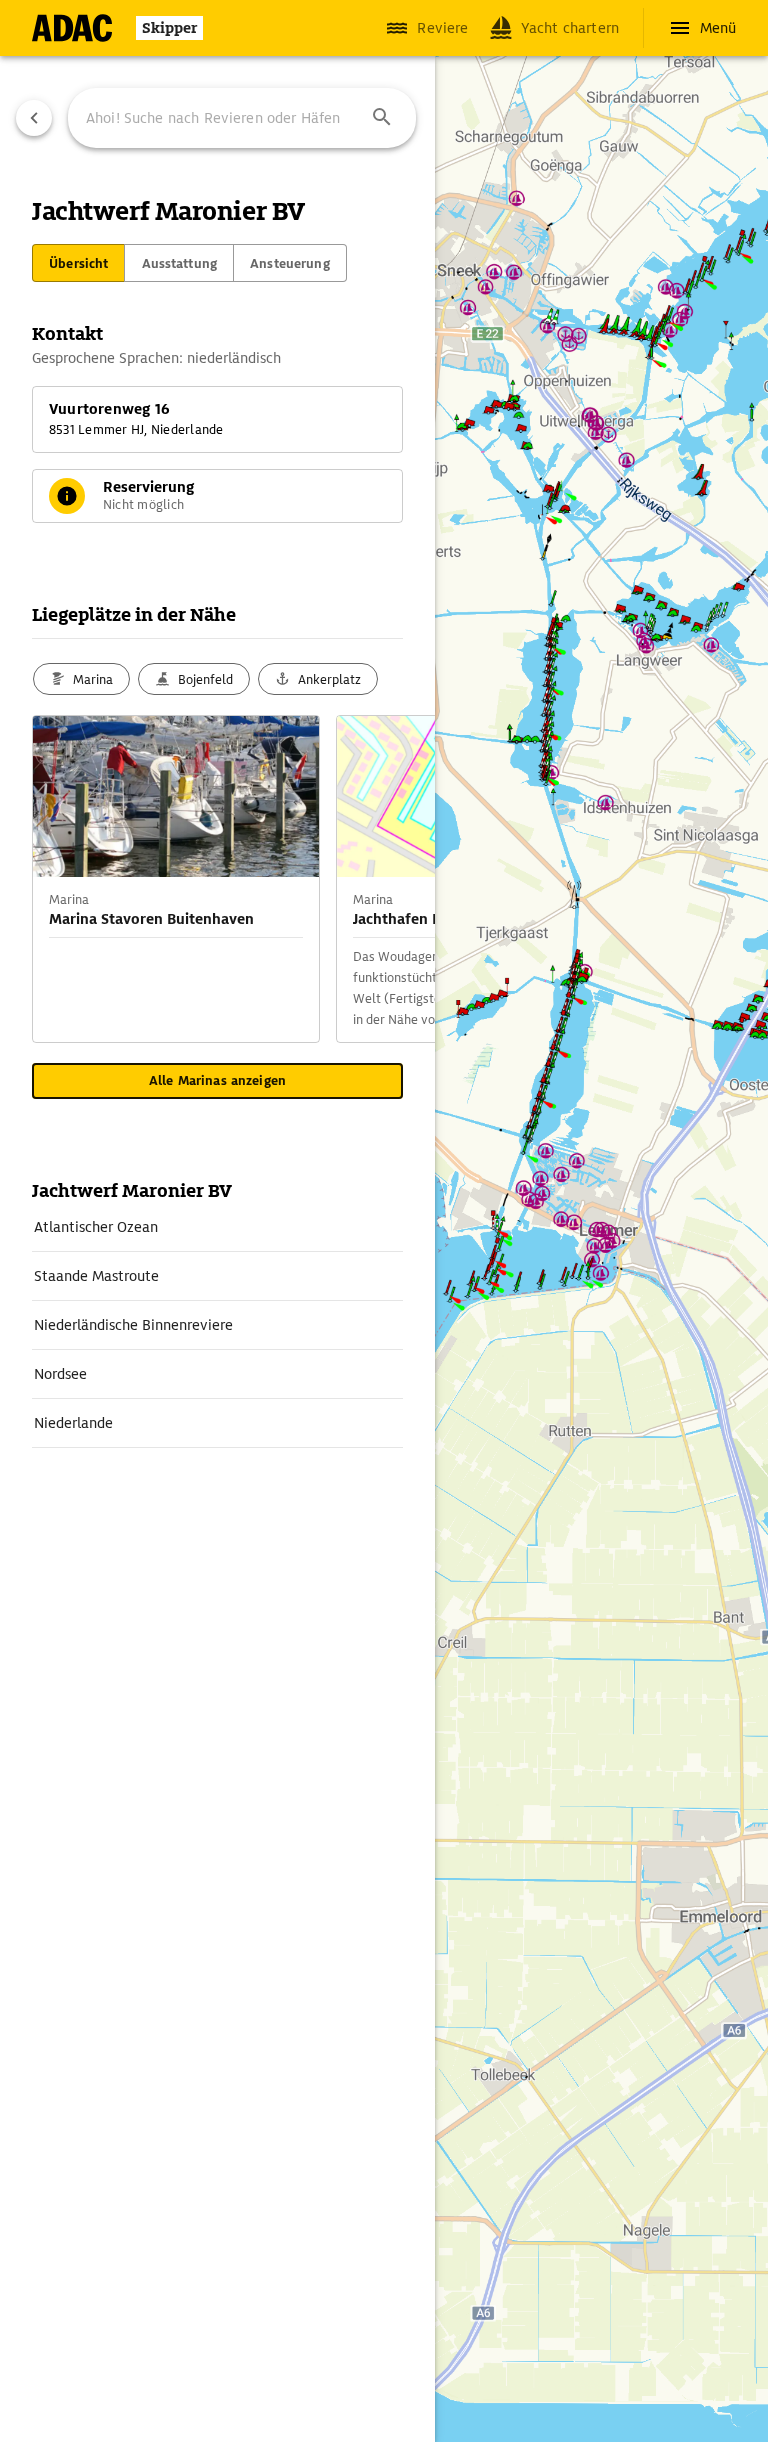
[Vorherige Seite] (34, 118)
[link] (217, 1227)
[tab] (78, 263)
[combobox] (242, 118)
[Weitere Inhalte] (395, 879)
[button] (382, 118)
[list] (217, 1325)
